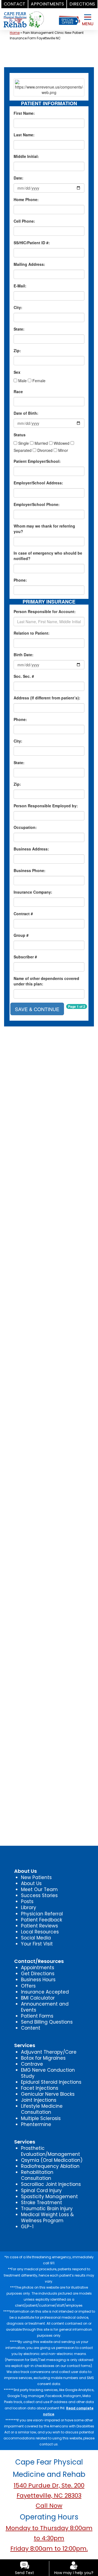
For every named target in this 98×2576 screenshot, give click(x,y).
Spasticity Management (49, 2197)
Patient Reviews (39, 1926)
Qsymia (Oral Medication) (52, 2160)
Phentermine (36, 2124)
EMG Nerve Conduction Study (48, 2073)
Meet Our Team (39, 1889)
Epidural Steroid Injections (51, 2082)
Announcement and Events (45, 2007)
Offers (28, 1986)
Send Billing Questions (47, 2022)
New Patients (36, 1877)
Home (15, 33)
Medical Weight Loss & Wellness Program (47, 2218)
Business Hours (38, 1980)
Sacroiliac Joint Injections (51, 2184)
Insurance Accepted (45, 1992)
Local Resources (40, 1932)
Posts (27, 1901)
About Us (31, 1883)
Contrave (32, 2064)
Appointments (38, 1968)
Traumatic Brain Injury (47, 2209)
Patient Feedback (42, 1920)
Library (29, 1907)
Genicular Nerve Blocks (48, 2094)
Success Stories (39, 1895)
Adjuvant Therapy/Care (49, 2052)
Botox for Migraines (43, 2058)
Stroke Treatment (42, 2203)
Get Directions (38, 1974)
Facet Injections (40, 2088)
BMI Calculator (38, 1998)
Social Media (36, 1938)
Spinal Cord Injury (41, 2191)
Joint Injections (39, 2100)
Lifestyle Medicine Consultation (42, 2109)
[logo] (24, 16)
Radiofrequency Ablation (50, 2166)
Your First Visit (37, 1944)
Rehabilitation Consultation (37, 2175)
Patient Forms (37, 2016)
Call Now (49, 2506)
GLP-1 (27, 2227)
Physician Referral (42, 1914)
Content (31, 2028)
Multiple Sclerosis (41, 2118)
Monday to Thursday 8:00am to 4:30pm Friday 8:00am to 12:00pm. (49, 2538)
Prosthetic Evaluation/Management (50, 2151)
